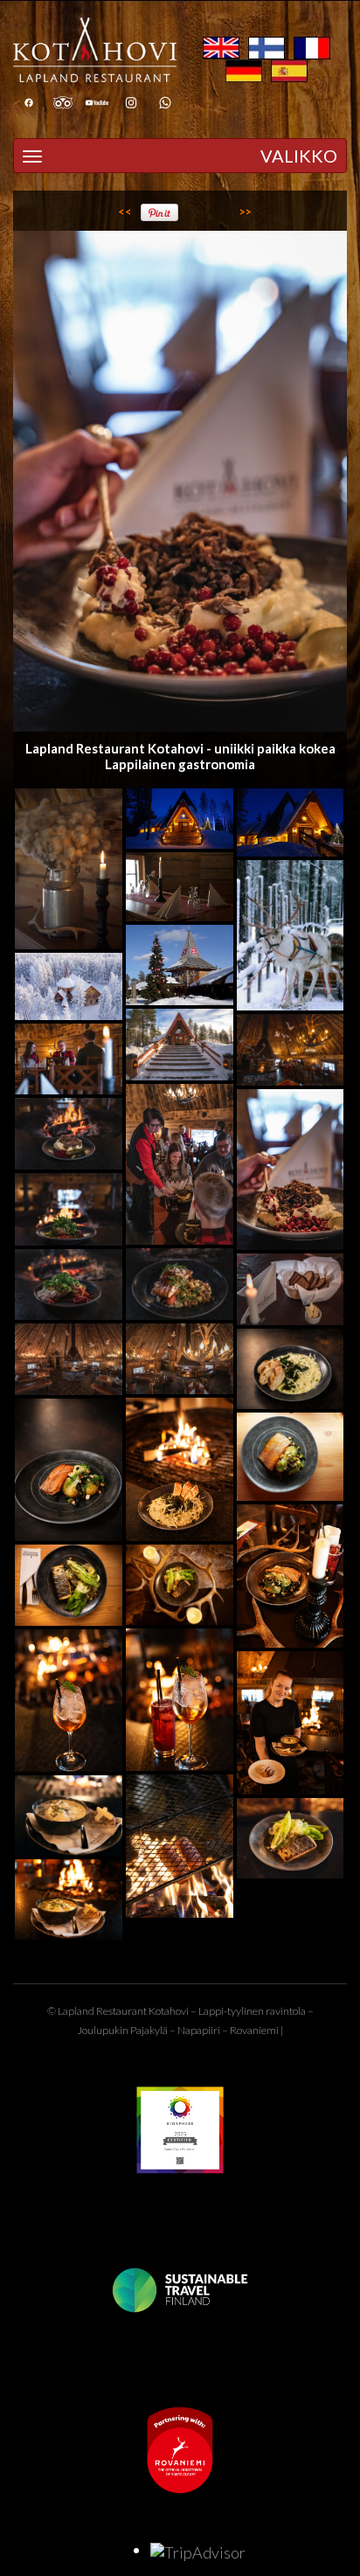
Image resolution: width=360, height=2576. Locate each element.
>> (246, 212)
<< (125, 212)
